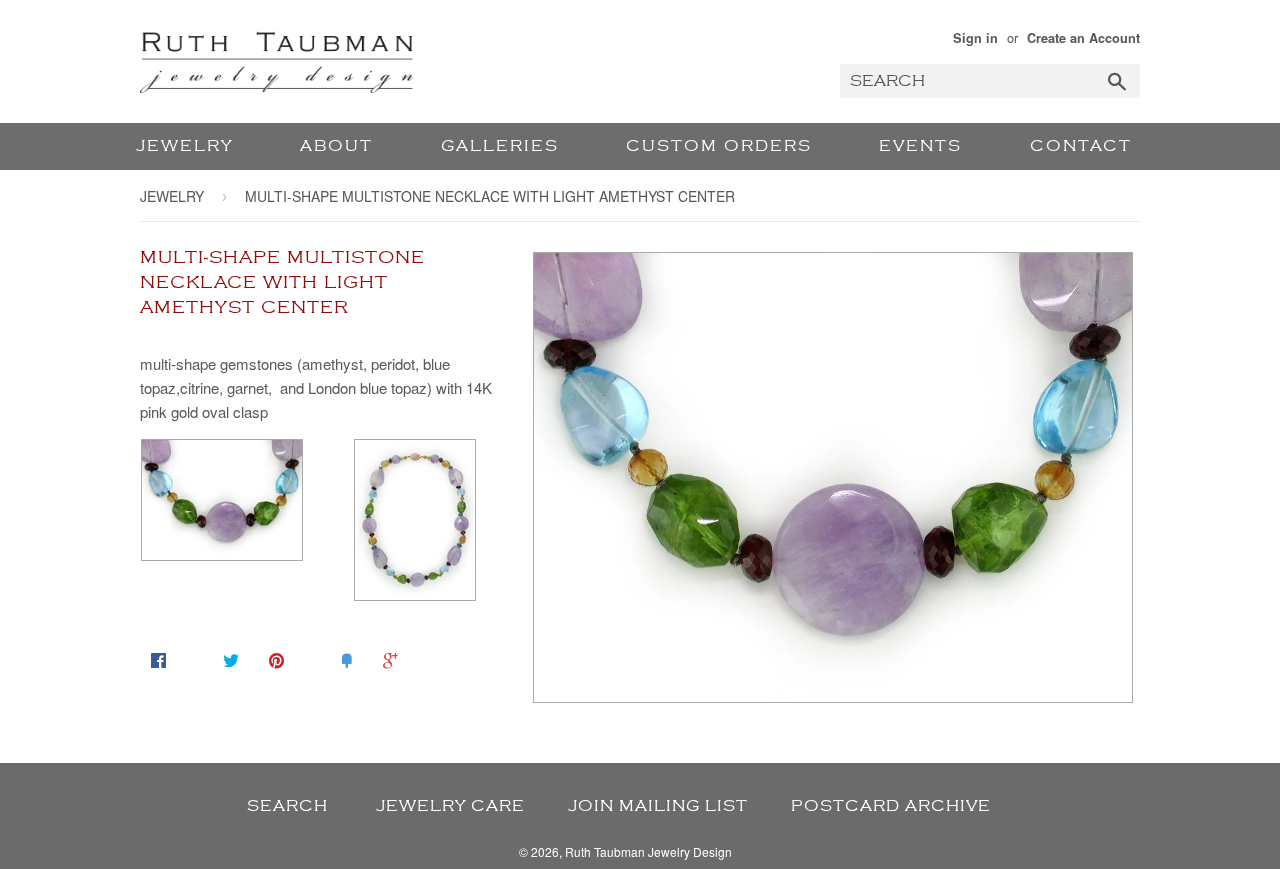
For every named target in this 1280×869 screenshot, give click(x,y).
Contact (1081, 146)
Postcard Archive (891, 806)
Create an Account (1083, 38)
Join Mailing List (658, 806)
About (336, 146)
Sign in (975, 38)
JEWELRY (184, 146)
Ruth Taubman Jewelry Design (648, 851)
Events (920, 146)
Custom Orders (719, 146)
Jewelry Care (450, 806)
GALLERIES (500, 146)
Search (287, 806)
